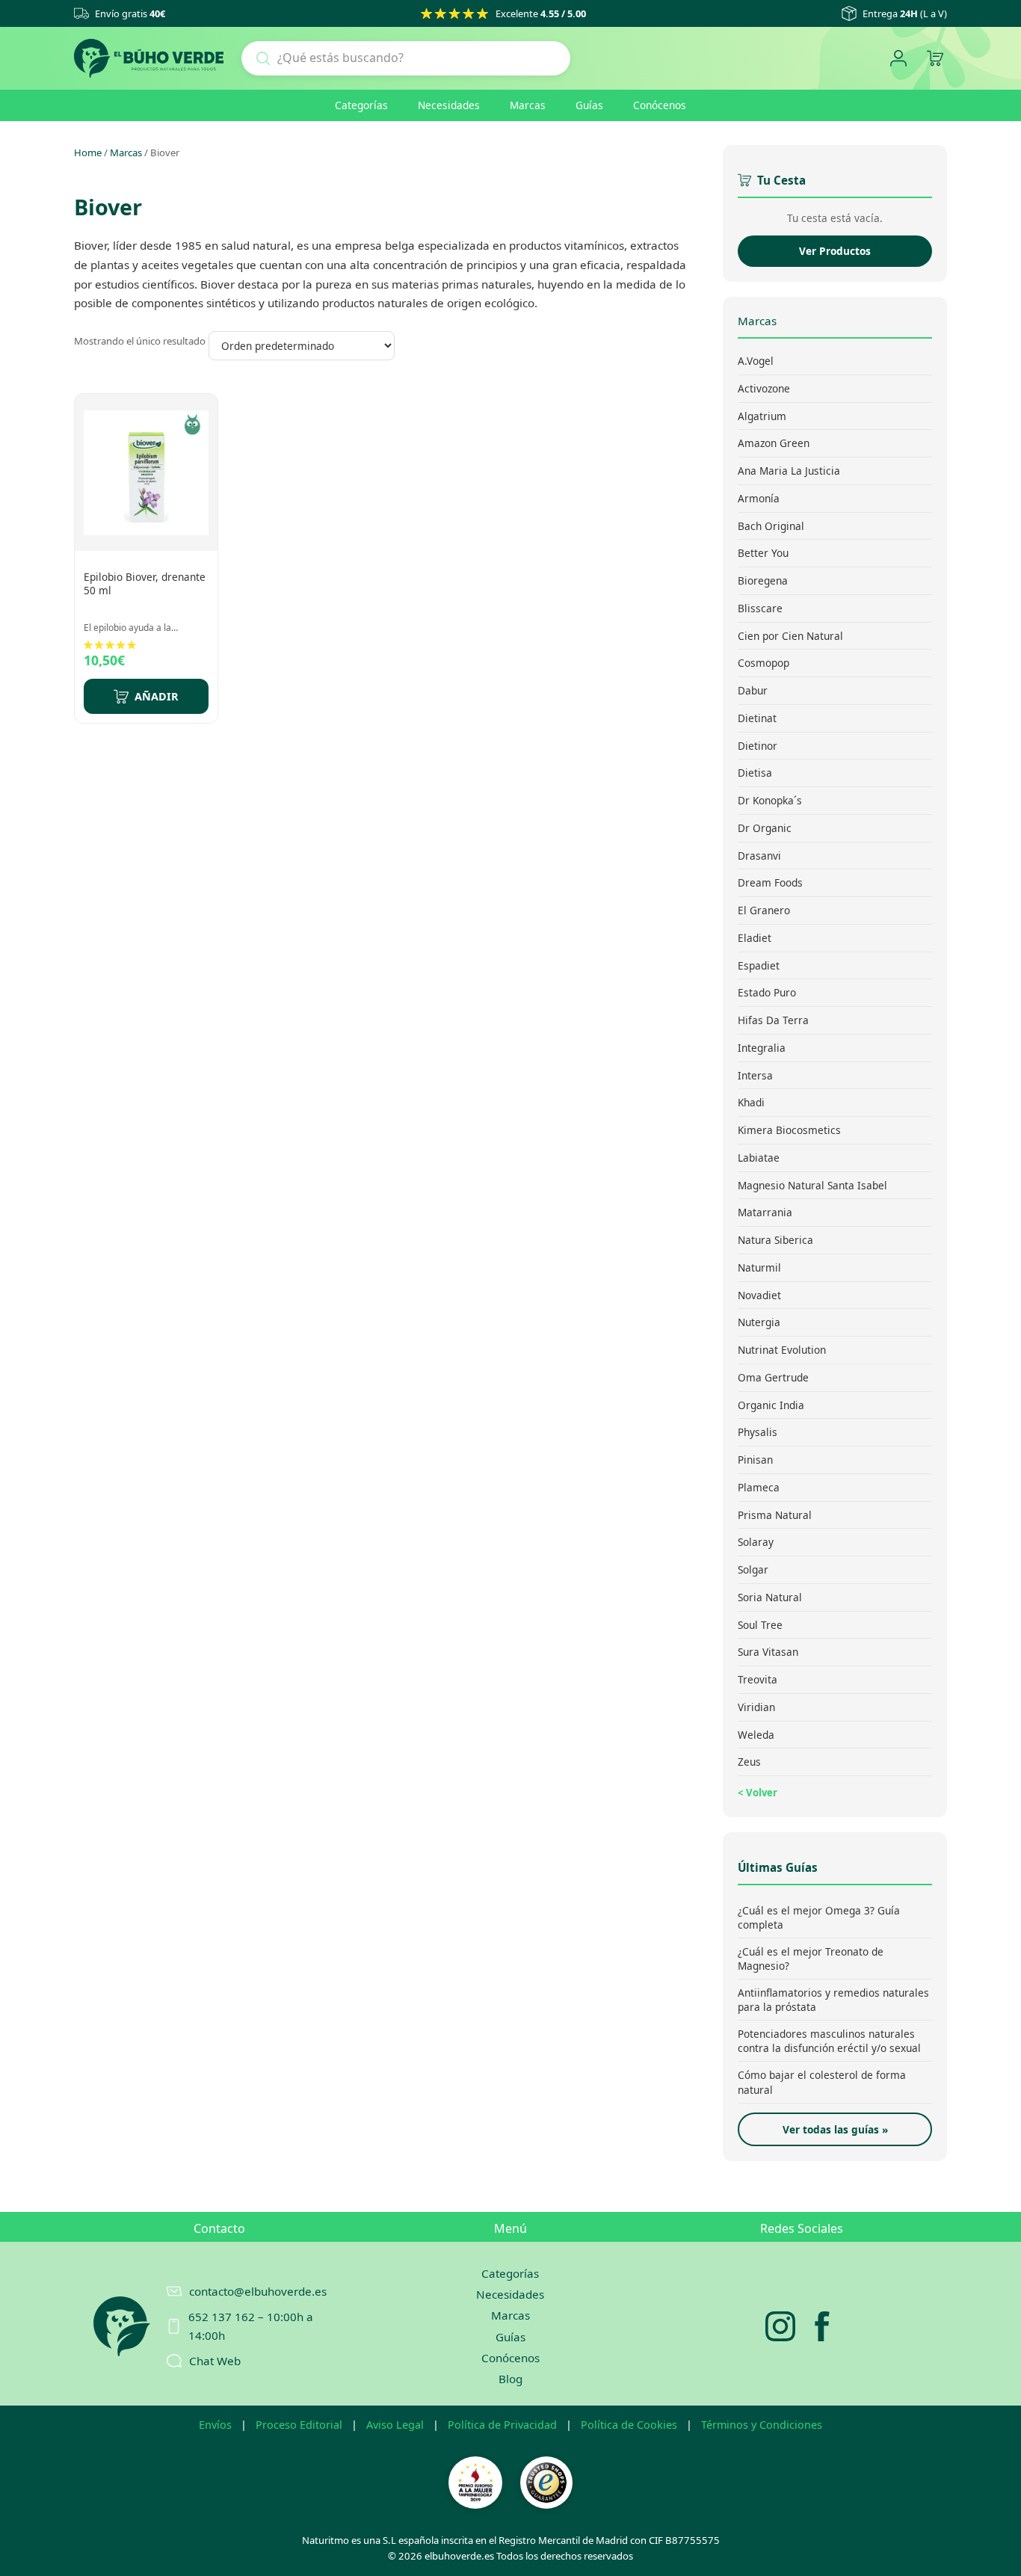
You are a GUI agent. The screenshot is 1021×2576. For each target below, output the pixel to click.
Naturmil (759, 1267)
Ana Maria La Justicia (789, 471)
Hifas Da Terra (773, 1020)
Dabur (753, 690)
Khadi (751, 1102)
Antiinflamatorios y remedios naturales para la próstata (833, 2000)
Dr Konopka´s (770, 800)
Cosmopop (764, 663)
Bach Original (771, 525)
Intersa (755, 1075)
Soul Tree (760, 1624)
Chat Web (215, 2361)
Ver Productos (835, 251)
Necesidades (449, 105)
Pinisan (755, 1460)
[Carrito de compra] (935, 59)
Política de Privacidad (502, 2425)
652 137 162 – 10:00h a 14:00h (251, 2326)
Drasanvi (759, 855)
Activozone (764, 388)
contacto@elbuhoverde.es (258, 2291)
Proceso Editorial (299, 2425)
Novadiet (759, 1294)
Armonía (759, 498)
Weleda (756, 1734)
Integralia (762, 1048)
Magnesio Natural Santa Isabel (812, 1184)
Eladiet (755, 938)
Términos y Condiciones (762, 2425)
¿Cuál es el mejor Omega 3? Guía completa (819, 1917)
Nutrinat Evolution (782, 1350)
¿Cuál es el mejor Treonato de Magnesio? (811, 1959)
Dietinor (758, 745)
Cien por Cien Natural (790, 635)
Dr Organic (765, 828)
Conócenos (660, 105)
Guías (589, 105)
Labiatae (759, 1158)
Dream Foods (770, 882)
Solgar (753, 1569)
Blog (510, 2379)
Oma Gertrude (773, 1377)
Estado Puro (767, 992)
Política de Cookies (629, 2425)
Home (88, 152)
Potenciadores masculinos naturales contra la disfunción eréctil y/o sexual (829, 2041)
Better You (763, 553)
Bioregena (763, 580)
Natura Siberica (775, 1240)
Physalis (758, 1432)
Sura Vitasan (768, 1652)
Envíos (215, 2425)
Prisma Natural (775, 1514)
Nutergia (759, 1322)
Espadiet (759, 965)
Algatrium (762, 415)
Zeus (749, 1762)
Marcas (528, 105)
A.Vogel (756, 361)
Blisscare (760, 608)
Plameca (759, 1487)
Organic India (771, 1404)
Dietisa (755, 773)
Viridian (756, 1707)
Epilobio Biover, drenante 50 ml (145, 583)
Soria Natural (770, 1597)
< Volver (758, 1793)
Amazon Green (774, 443)
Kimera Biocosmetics (789, 1130)
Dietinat (757, 718)
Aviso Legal (395, 2425)
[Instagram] (780, 2326)
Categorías (361, 105)
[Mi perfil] (898, 59)
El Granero (764, 910)
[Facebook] (822, 2326)
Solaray (756, 1542)
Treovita (758, 1679)
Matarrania (765, 1212)
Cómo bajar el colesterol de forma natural (822, 2082)
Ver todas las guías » (835, 2129)
